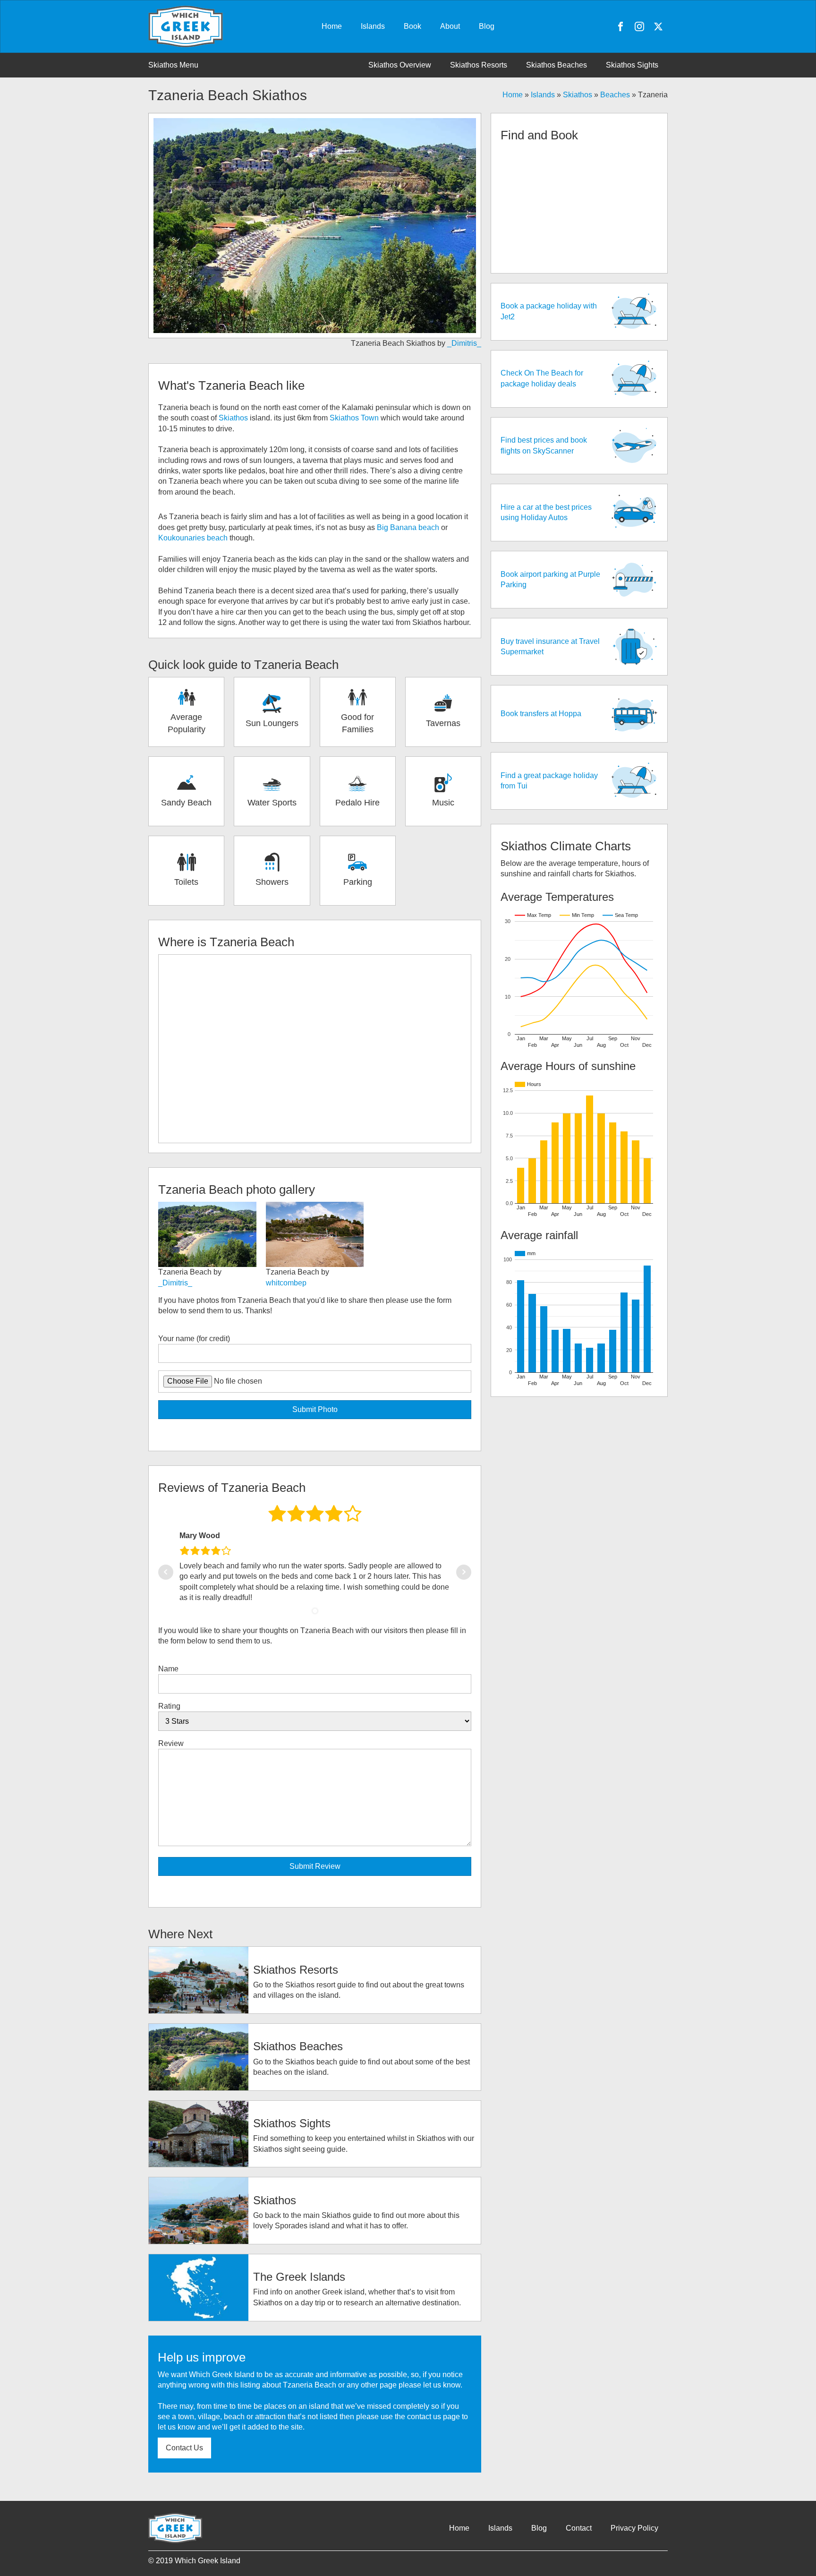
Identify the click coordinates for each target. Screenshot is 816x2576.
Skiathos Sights (632, 65)
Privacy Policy (634, 2528)
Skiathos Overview (400, 65)
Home (332, 26)
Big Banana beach (408, 527)
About (450, 26)
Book (412, 26)
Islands (373, 26)
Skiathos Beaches (557, 65)
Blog (487, 26)
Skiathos (578, 95)
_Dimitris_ (464, 343)
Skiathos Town (354, 418)
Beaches (615, 95)
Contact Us (184, 2448)
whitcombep (286, 1283)
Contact (579, 2528)
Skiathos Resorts (479, 65)
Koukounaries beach (193, 538)
